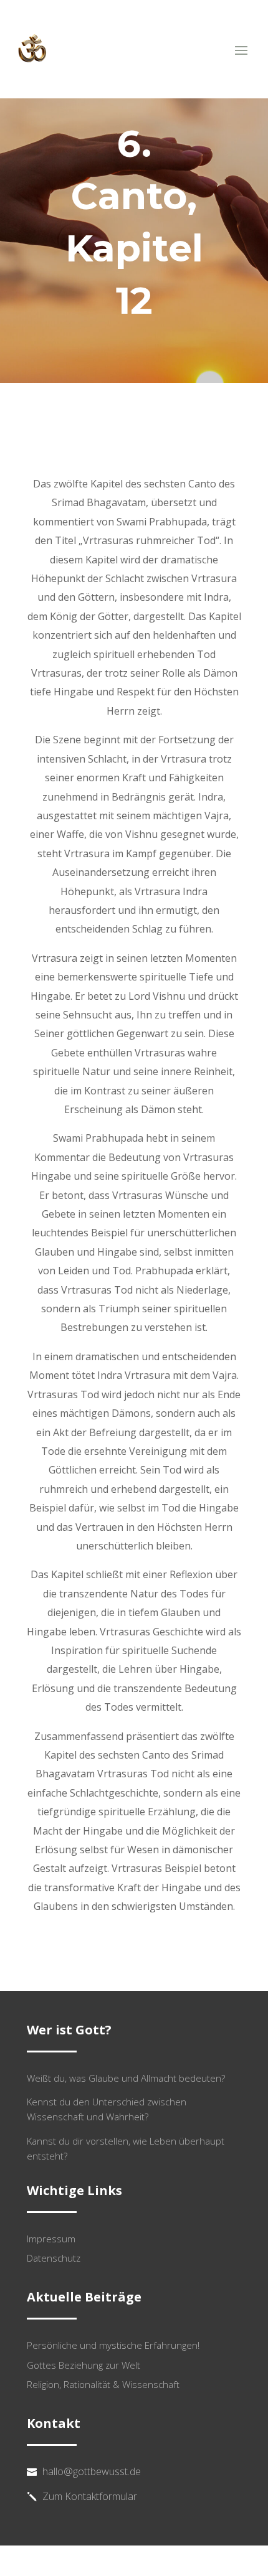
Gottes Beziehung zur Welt (84, 2365)
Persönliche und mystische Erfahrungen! (113, 2345)
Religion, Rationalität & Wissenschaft (103, 2384)
